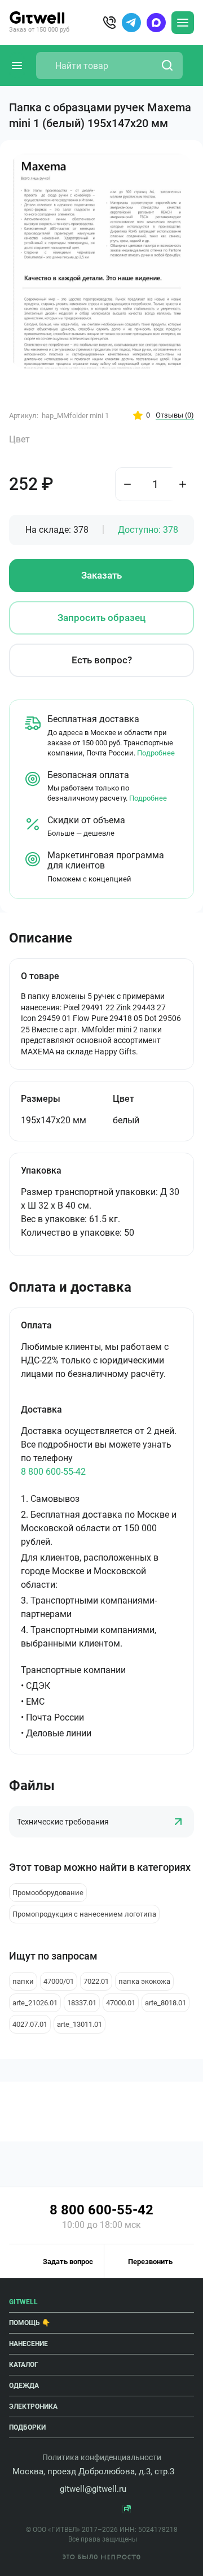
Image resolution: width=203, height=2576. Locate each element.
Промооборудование (48, 1893)
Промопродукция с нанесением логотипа (84, 1914)
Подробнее (156, 753)
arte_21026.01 (35, 2003)
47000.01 (121, 2003)
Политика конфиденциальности (102, 2457)
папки (23, 1981)
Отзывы (175, 415)
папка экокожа (144, 1981)
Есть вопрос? (102, 660)
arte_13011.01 (80, 2024)
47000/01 (59, 1981)
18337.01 (82, 2003)
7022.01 (96, 1981)
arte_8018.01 (166, 2003)
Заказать (101, 575)
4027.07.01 (30, 2024)
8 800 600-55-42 (53, 1472)
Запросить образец (101, 618)
